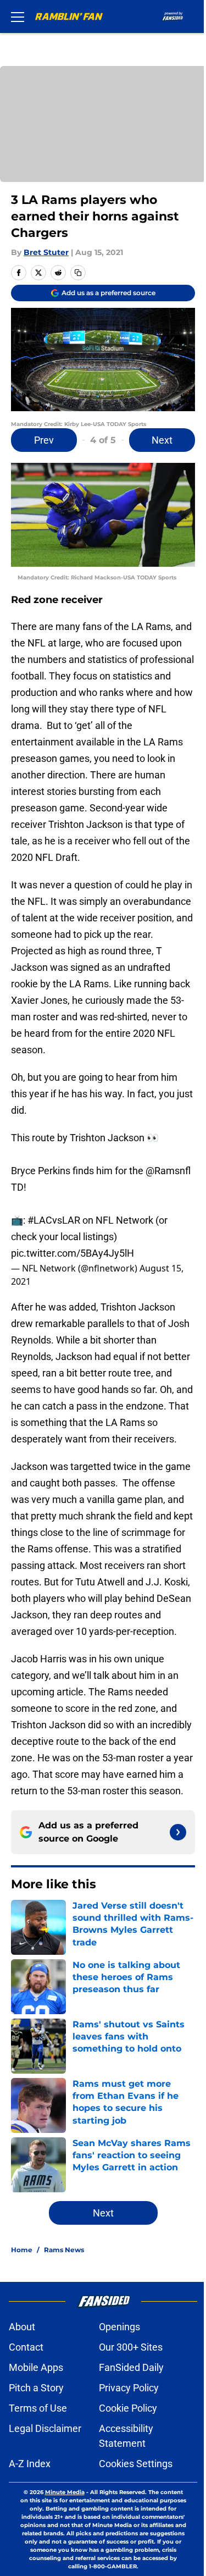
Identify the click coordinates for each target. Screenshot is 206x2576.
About (22, 2327)
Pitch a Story (36, 2388)
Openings (119, 2327)
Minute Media (65, 2492)
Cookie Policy (128, 2408)
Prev (44, 440)
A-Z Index (30, 2464)
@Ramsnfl (168, 1171)
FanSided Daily (131, 2367)
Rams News (64, 2250)
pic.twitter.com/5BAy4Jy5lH (73, 1253)
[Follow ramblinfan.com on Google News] (178, 1832)
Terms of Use (38, 2408)
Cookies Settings (136, 2464)
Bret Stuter (46, 252)
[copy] (78, 273)
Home (22, 2250)
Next (162, 440)
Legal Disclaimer (45, 2428)
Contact (26, 2347)
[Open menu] (18, 16)
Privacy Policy (129, 2388)
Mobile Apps (36, 2367)
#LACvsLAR (54, 1220)
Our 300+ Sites (131, 2347)
